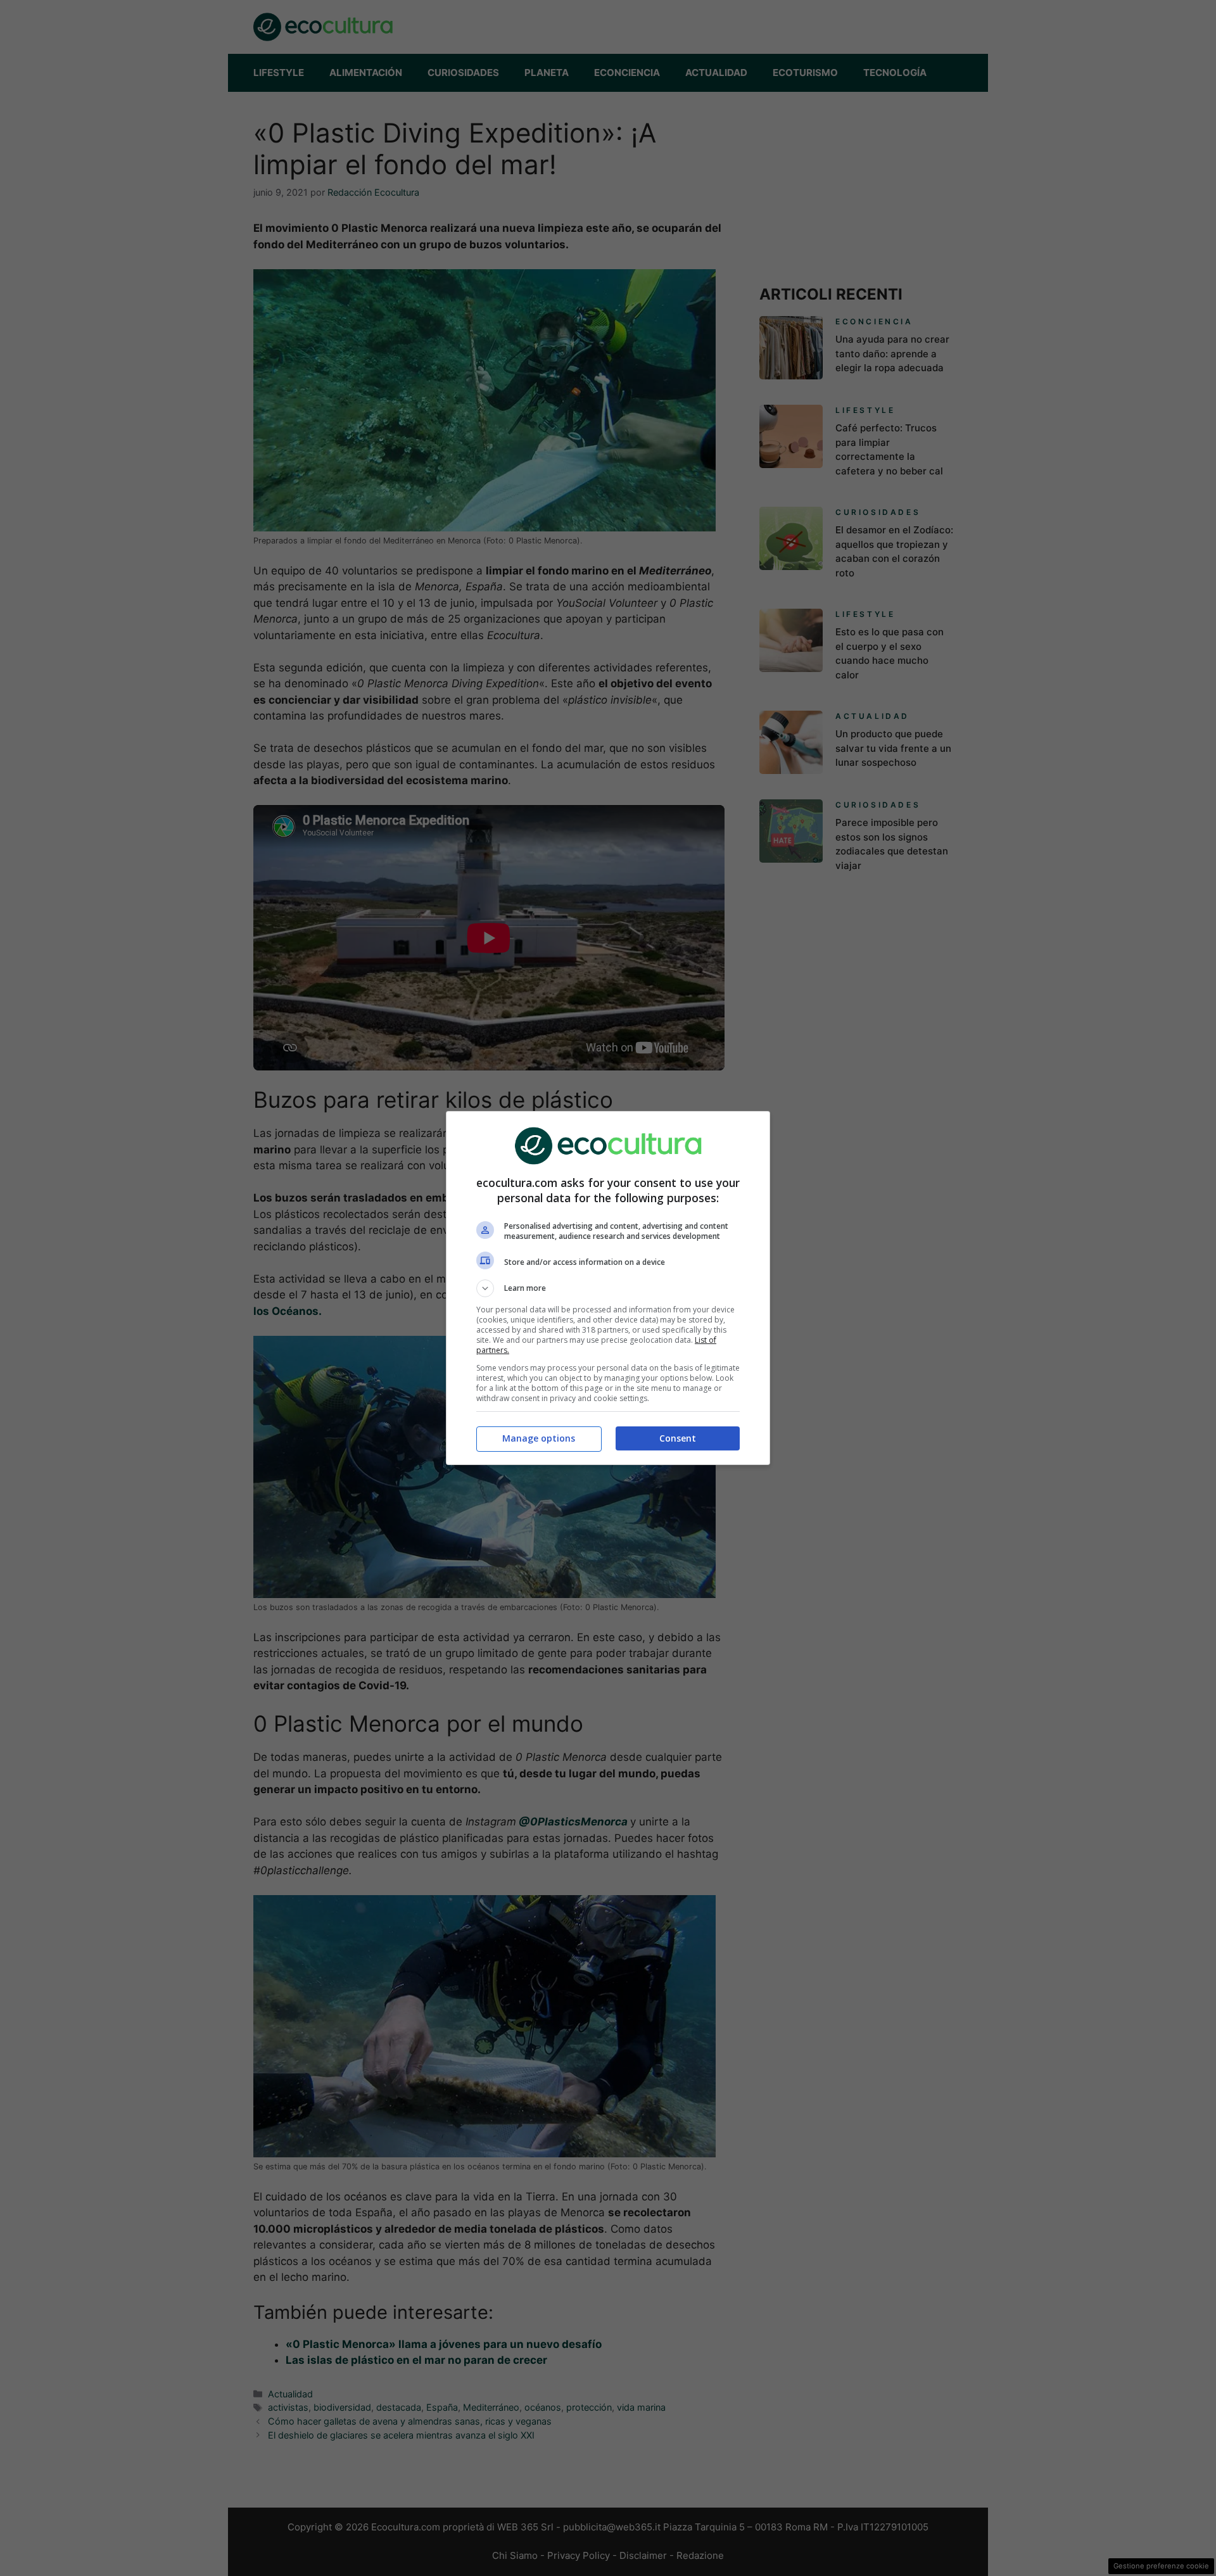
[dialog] (608, 1288)
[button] (608, 1288)
